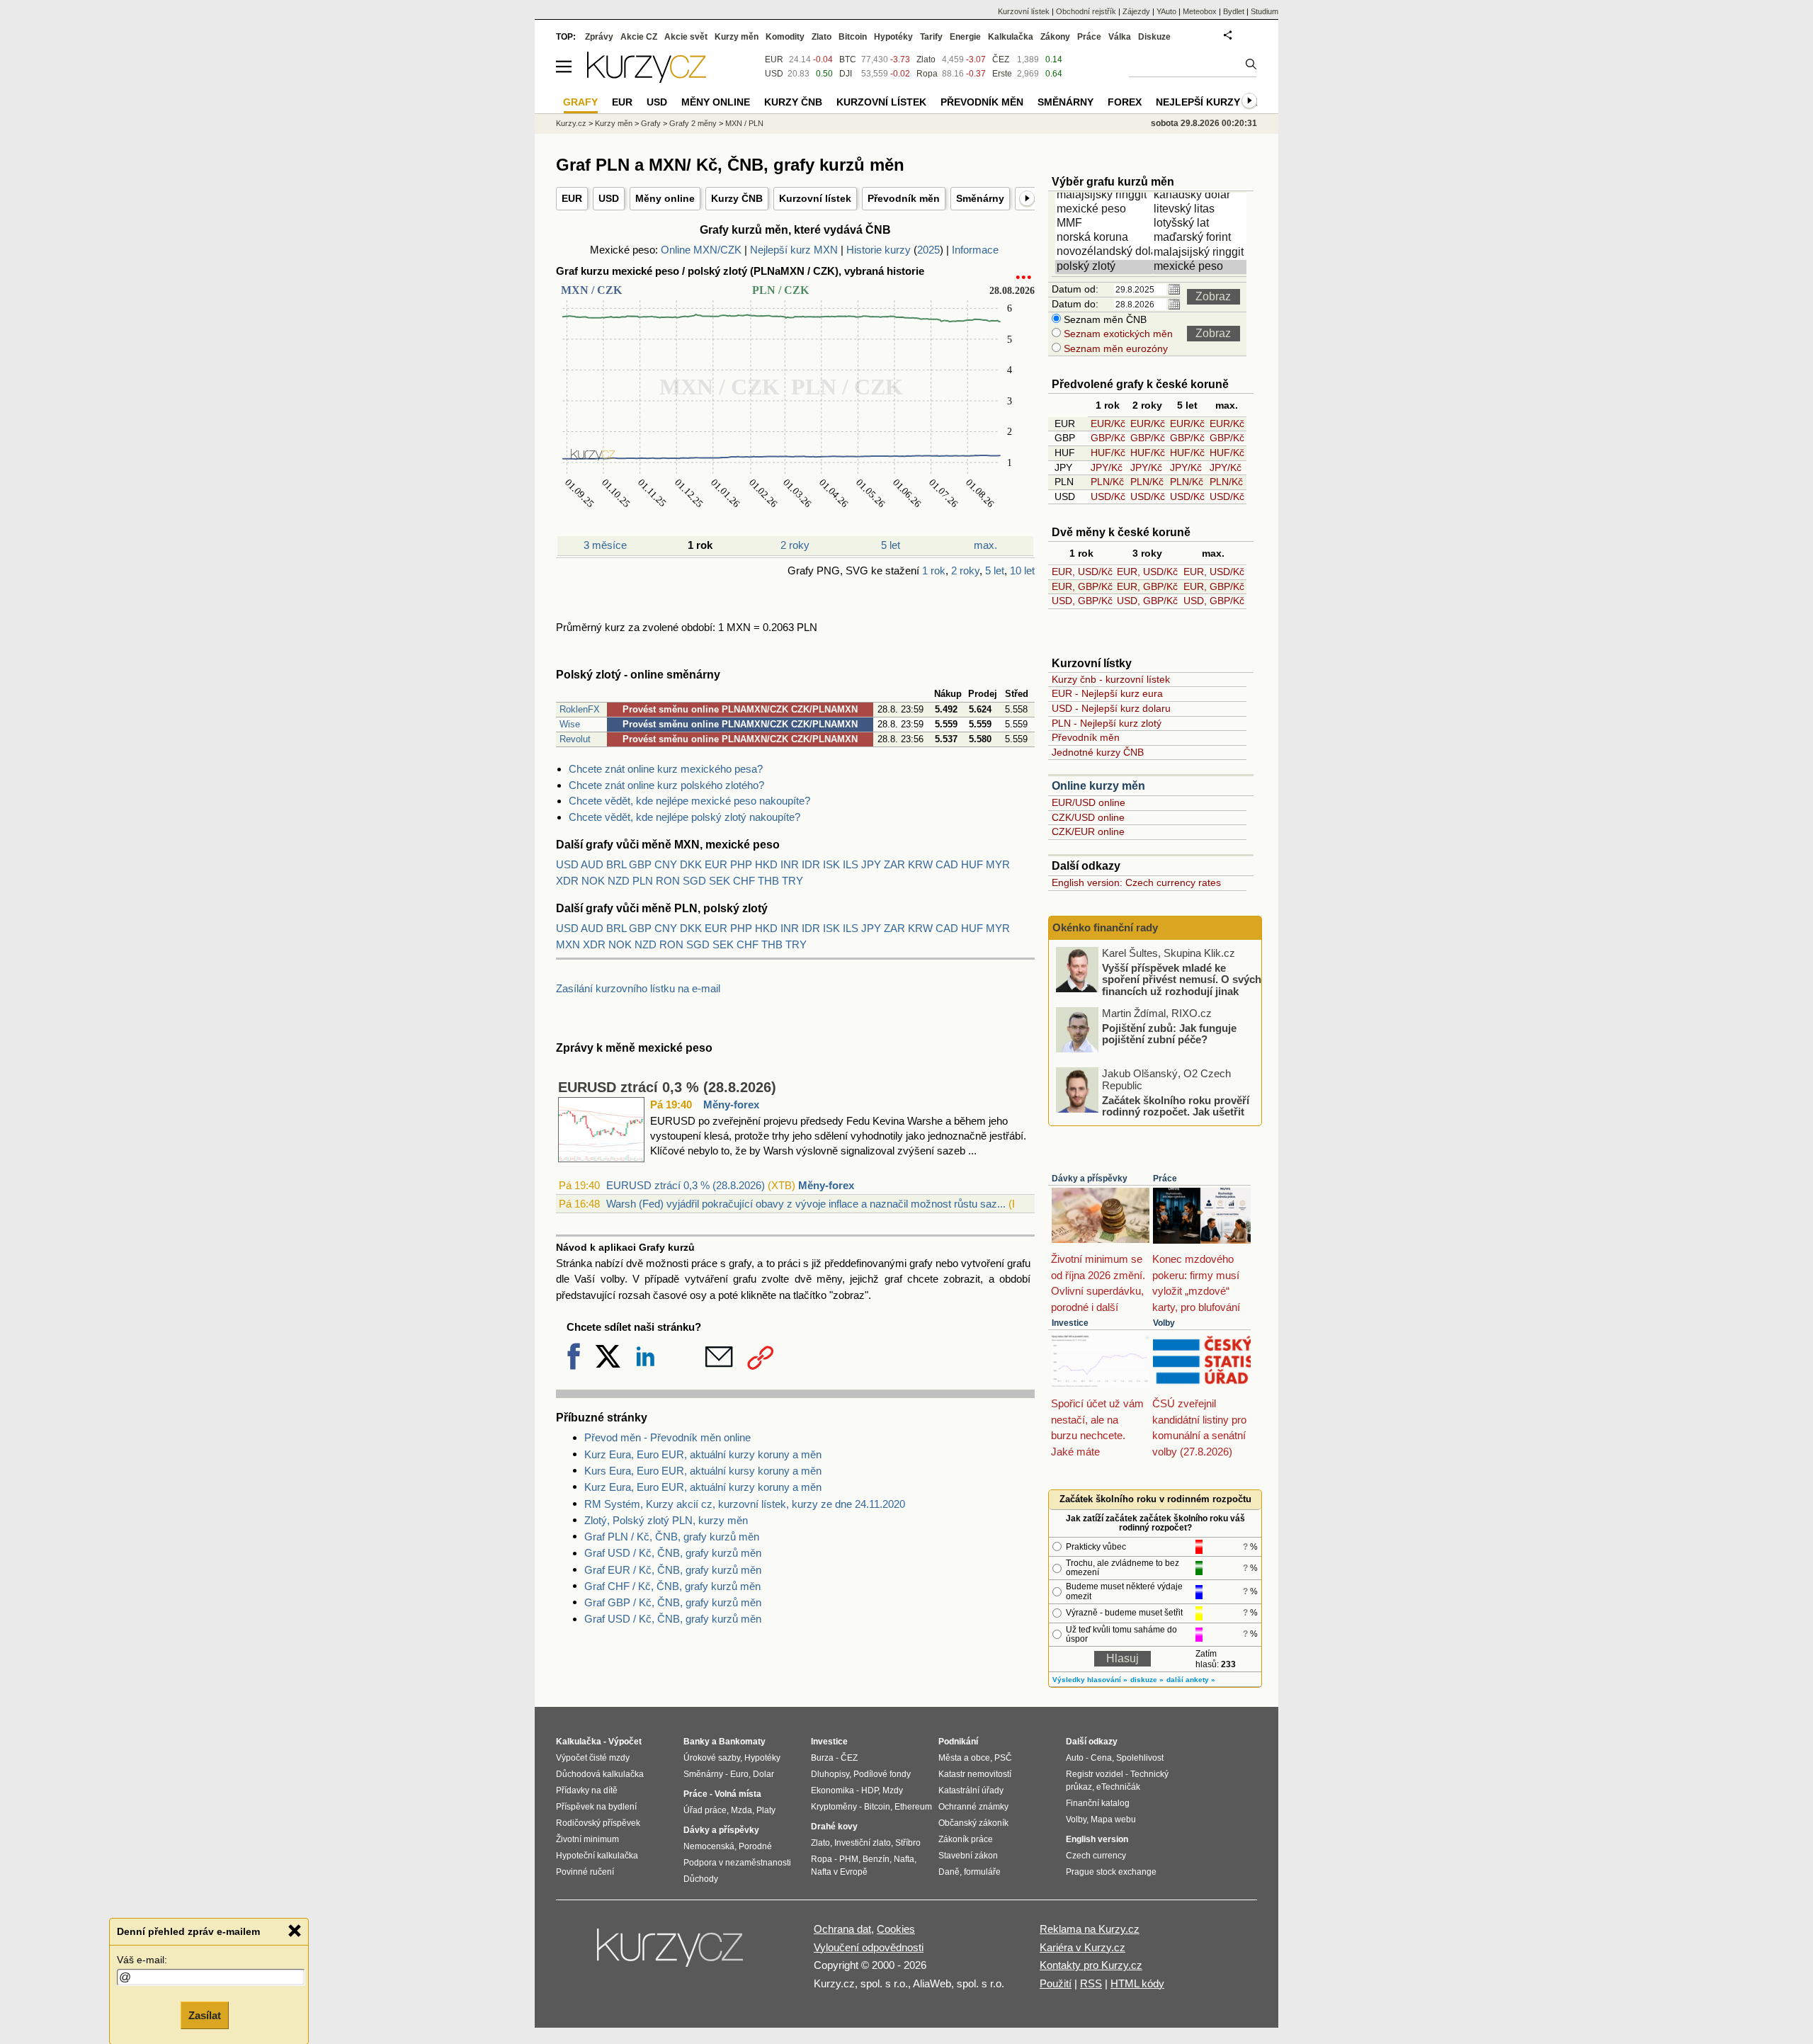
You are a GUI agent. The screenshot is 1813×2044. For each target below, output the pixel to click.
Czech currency (1096, 1856)
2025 (928, 250)
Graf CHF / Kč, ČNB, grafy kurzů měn (672, 1586)
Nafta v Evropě (839, 1872)
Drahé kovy (834, 1827)
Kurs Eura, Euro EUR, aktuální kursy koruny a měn (703, 1471)
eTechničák (1118, 1787)
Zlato (926, 59)
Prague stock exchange (1111, 1872)
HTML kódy (1137, 1983)
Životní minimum (587, 1839)
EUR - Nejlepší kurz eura (1107, 693)
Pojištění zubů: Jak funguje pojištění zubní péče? (1169, 1033)
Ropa (927, 74)
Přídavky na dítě (587, 1790)
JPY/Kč (1107, 467)
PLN (643, 881)
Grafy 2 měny (693, 123)
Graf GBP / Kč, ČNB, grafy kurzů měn (673, 1602)
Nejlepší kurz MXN (794, 250)
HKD (766, 864)
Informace (975, 250)
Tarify (931, 37)
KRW (920, 864)
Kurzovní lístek (815, 198)
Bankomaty (742, 1742)
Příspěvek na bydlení (596, 1807)
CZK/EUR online (1088, 831)
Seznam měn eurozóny (1114, 348)
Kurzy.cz (571, 123)
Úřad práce (705, 1810)
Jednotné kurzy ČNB (1098, 752)
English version (1097, 1839)
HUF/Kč (1108, 453)
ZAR (894, 864)
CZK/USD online (1088, 817)
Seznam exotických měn (1117, 334)
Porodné (755, 1846)
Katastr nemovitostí (975, 1774)
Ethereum (913, 1807)
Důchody (701, 1879)
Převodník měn (904, 198)
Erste (1002, 74)
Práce (1165, 1179)
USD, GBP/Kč (1082, 601)
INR (790, 864)
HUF (972, 864)
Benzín (876, 1859)
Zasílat (205, 2013)
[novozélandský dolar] (1105, 252)
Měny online (665, 198)
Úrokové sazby (712, 1758)
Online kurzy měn (1098, 786)
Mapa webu (1113, 1819)
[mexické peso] (1105, 210)
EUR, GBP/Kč (1082, 586)
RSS (1091, 1983)
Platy (766, 1810)
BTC (848, 59)
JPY (871, 864)
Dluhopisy (830, 1774)
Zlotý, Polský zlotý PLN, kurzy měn (666, 1520)
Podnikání (958, 1742)
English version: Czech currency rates (1136, 882)
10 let (1022, 570)
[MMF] (1105, 224)
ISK (831, 864)
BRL (616, 864)
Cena (1101, 1758)
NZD (619, 881)
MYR (998, 864)
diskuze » (1147, 1680)
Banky (697, 1742)
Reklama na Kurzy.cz (1090, 1929)
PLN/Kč (1107, 482)
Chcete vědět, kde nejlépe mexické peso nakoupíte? (689, 801)
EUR (572, 198)
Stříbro (908, 1843)
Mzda (741, 1810)
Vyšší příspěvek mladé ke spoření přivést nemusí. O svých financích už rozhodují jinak (1182, 979)
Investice (1070, 1323)
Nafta (904, 1859)
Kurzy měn (737, 37)
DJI (846, 74)
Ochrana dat (842, 1929)
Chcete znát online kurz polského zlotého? (666, 785)
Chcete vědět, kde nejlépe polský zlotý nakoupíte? (684, 817)
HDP (870, 1790)
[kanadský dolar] (1202, 195)
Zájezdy (1136, 11)
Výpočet (625, 1742)
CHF (744, 881)
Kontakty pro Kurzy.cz (1091, 1965)
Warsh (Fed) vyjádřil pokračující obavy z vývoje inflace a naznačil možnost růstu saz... (806, 1204)
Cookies (896, 1929)
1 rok (934, 570)
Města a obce (964, 1758)
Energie (965, 37)
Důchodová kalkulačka (600, 1774)
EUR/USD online (1089, 802)
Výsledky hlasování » (1090, 1680)
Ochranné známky (973, 1807)
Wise (570, 724)
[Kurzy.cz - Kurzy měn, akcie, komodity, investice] (647, 79)
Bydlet (1234, 11)
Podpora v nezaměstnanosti (737, 1863)
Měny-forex (731, 1105)
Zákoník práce (966, 1839)
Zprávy (599, 37)
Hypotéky (893, 37)
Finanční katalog (1098, 1803)
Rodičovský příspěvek (598, 1823)
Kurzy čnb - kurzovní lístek (1111, 679)
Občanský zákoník (973, 1823)
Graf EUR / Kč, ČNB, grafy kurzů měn (673, 1570)
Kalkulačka (1011, 37)
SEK (720, 881)
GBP (640, 864)
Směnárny (980, 198)
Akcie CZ (639, 37)
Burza (822, 1758)
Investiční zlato (863, 1843)
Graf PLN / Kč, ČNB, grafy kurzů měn (672, 1537)
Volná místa (738, 1794)
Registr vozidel (1095, 1774)
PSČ (1003, 1758)
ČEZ (1001, 59)
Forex (1125, 102)
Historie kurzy (879, 250)
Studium (1264, 11)
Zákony (1055, 37)
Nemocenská (709, 1846)
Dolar (763, 1774)
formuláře (982, 1872)
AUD (592, 864)
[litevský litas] (1202, 210)
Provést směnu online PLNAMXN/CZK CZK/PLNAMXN (740, 709)
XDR (567, 881)
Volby (1164, 1323)
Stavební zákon (968, 1856)
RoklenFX (580, 709)
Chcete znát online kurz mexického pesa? (666, 769)
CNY (666, 864)
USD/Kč (1108, 496)
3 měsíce (605, 545)
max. (985, 545)
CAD (947, 864)
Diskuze (1154, 37)
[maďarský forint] (1202, 238)
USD (609, 198)
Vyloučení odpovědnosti (869, 1947)
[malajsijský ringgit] (1105, 195)
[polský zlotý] (1105, 267)
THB (768, 881)
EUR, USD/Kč (1082, 572)
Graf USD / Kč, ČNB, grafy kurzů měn (673, 1553)
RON (668, 881)
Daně (949, 1872)
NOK (593, 881)
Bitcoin (853, 37)
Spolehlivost (1140, 1758)
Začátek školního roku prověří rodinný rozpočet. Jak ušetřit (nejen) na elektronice (1176, 1111)
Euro (739, 1774)
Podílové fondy (882, 1774)
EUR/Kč (1108, 424)
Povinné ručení (585, 1872)
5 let (891, 545)
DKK (691, 864)
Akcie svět (686, 37)
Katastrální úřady (971, 1790)
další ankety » (1191, 1680)
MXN (568, 944)
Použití (1056, 1983)
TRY (792, 881)
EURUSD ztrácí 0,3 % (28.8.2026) (667, 1087)
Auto (1075, 1758)
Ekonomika (832, 1790)
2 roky (795, 545)
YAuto (1166, 11)
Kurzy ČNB (737, 198)
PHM (849, 1859)
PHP (741, 864)
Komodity (785, 37)
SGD (694, 881)
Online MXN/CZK (701, 250)
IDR (811, 864)
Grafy (651, 123)
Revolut (575, 739)
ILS (851, 864)
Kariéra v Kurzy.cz (1082, 1947)
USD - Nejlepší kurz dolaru (1111, 708)
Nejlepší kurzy (1198, 102)
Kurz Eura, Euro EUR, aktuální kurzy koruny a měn (703, 1454)
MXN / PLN (744, 123)
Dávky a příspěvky (1090, 1179)
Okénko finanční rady (1105, 927)
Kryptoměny (834, 1807)
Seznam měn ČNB (1104, 319)
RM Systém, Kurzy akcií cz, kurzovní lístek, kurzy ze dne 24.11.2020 (745, 1504)
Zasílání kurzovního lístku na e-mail (638, 988)
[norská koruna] (1105, 238)
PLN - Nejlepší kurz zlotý (1107, 723)
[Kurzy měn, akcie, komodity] (671, 1953)
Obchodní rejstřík (1086, 11)
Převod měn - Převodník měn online (667, 1437)
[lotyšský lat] (1202, 224)
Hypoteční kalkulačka (597, 1856)
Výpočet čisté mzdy (593, 1758)
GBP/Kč (1108, 438)
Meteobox (1200, 11)
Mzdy (893, 1790)
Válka (1120, 37)
